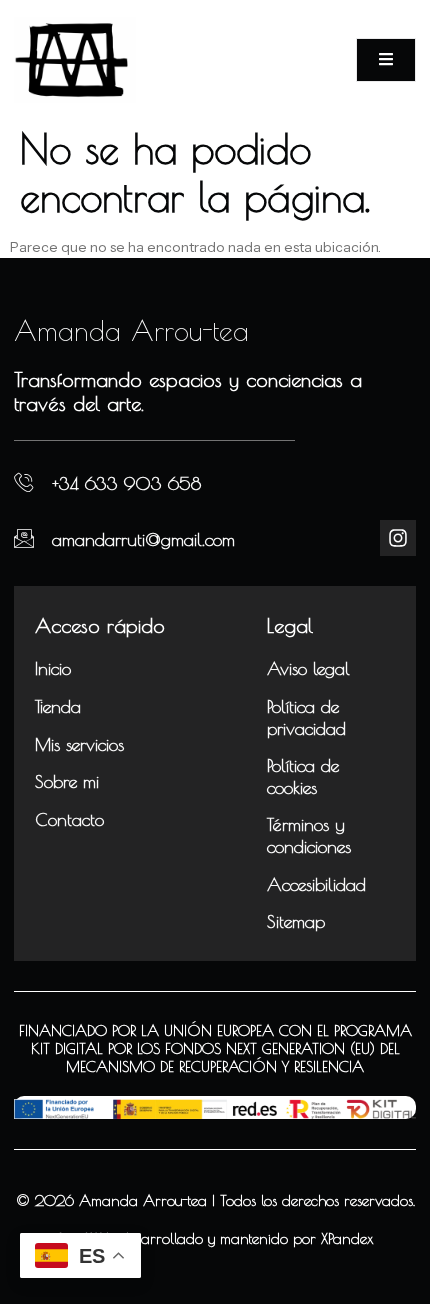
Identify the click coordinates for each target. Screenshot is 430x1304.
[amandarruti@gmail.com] (24, 538)
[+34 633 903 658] (24, 483)
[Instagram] (398, 538)
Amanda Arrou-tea (131, 330)
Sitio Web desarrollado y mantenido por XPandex (215, 1238)
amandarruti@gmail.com (143, 539)
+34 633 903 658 (126, 483)
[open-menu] (386, 60)
